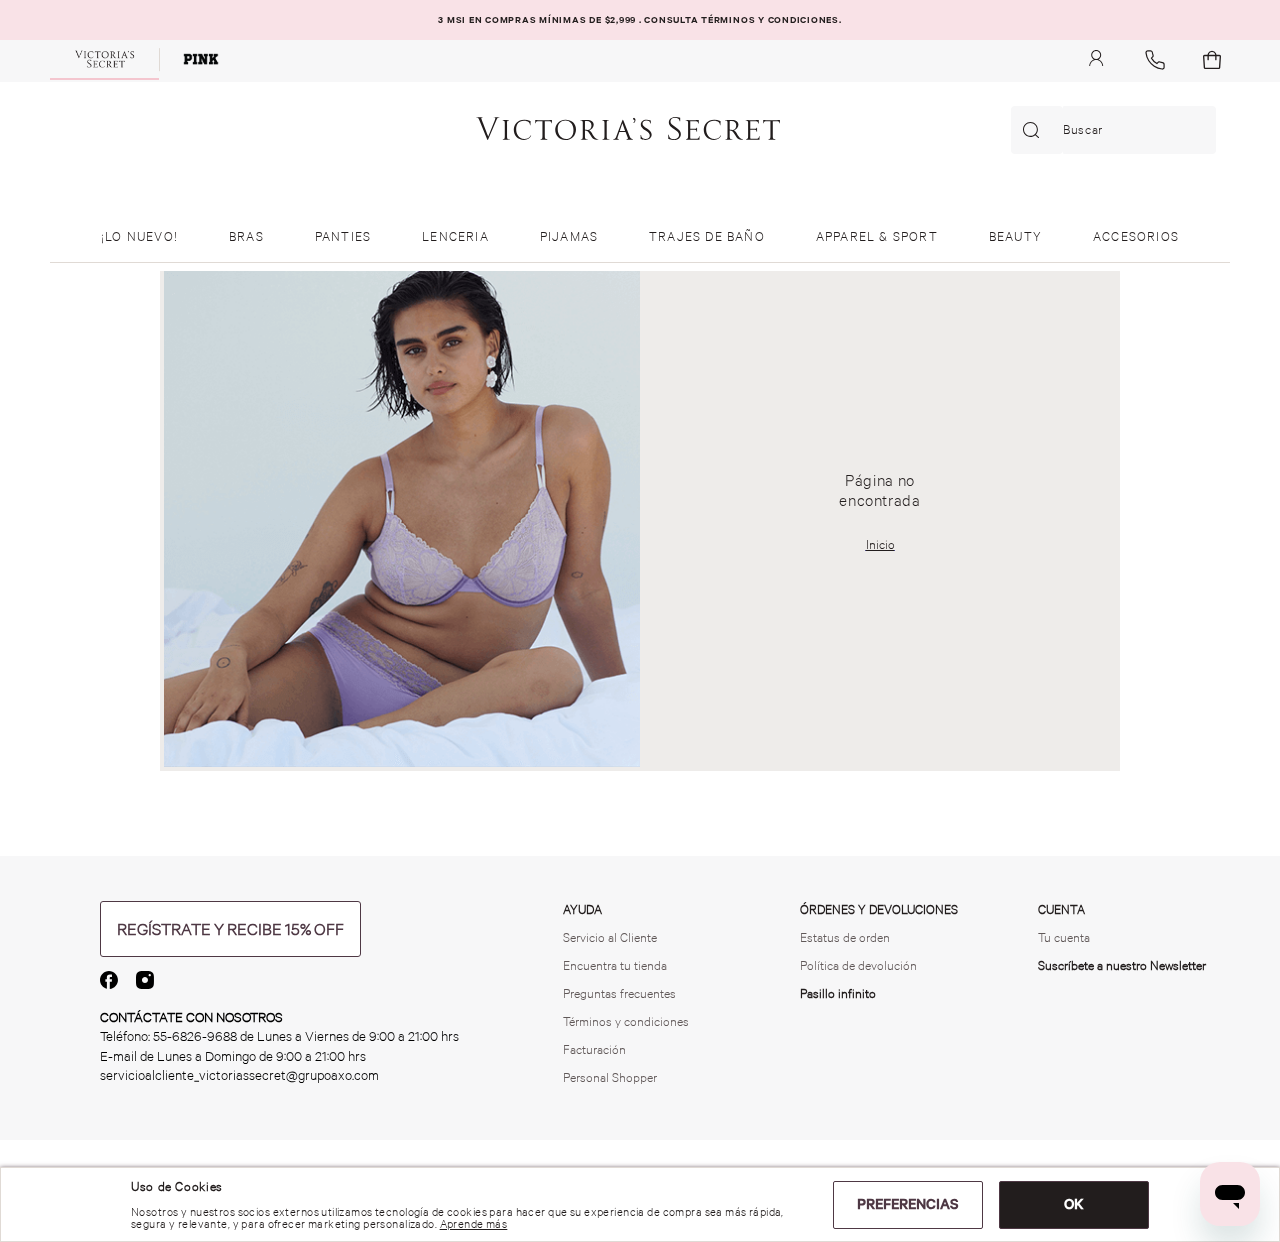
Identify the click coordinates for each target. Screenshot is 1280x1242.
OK (1074, 1204)
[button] (230, 929)
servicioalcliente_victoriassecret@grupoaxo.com (239, 1075)
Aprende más (474, 1224)
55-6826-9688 (195, 1036)
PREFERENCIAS (908, 1204)
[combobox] (1113, 130)
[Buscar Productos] (1035, 130)
